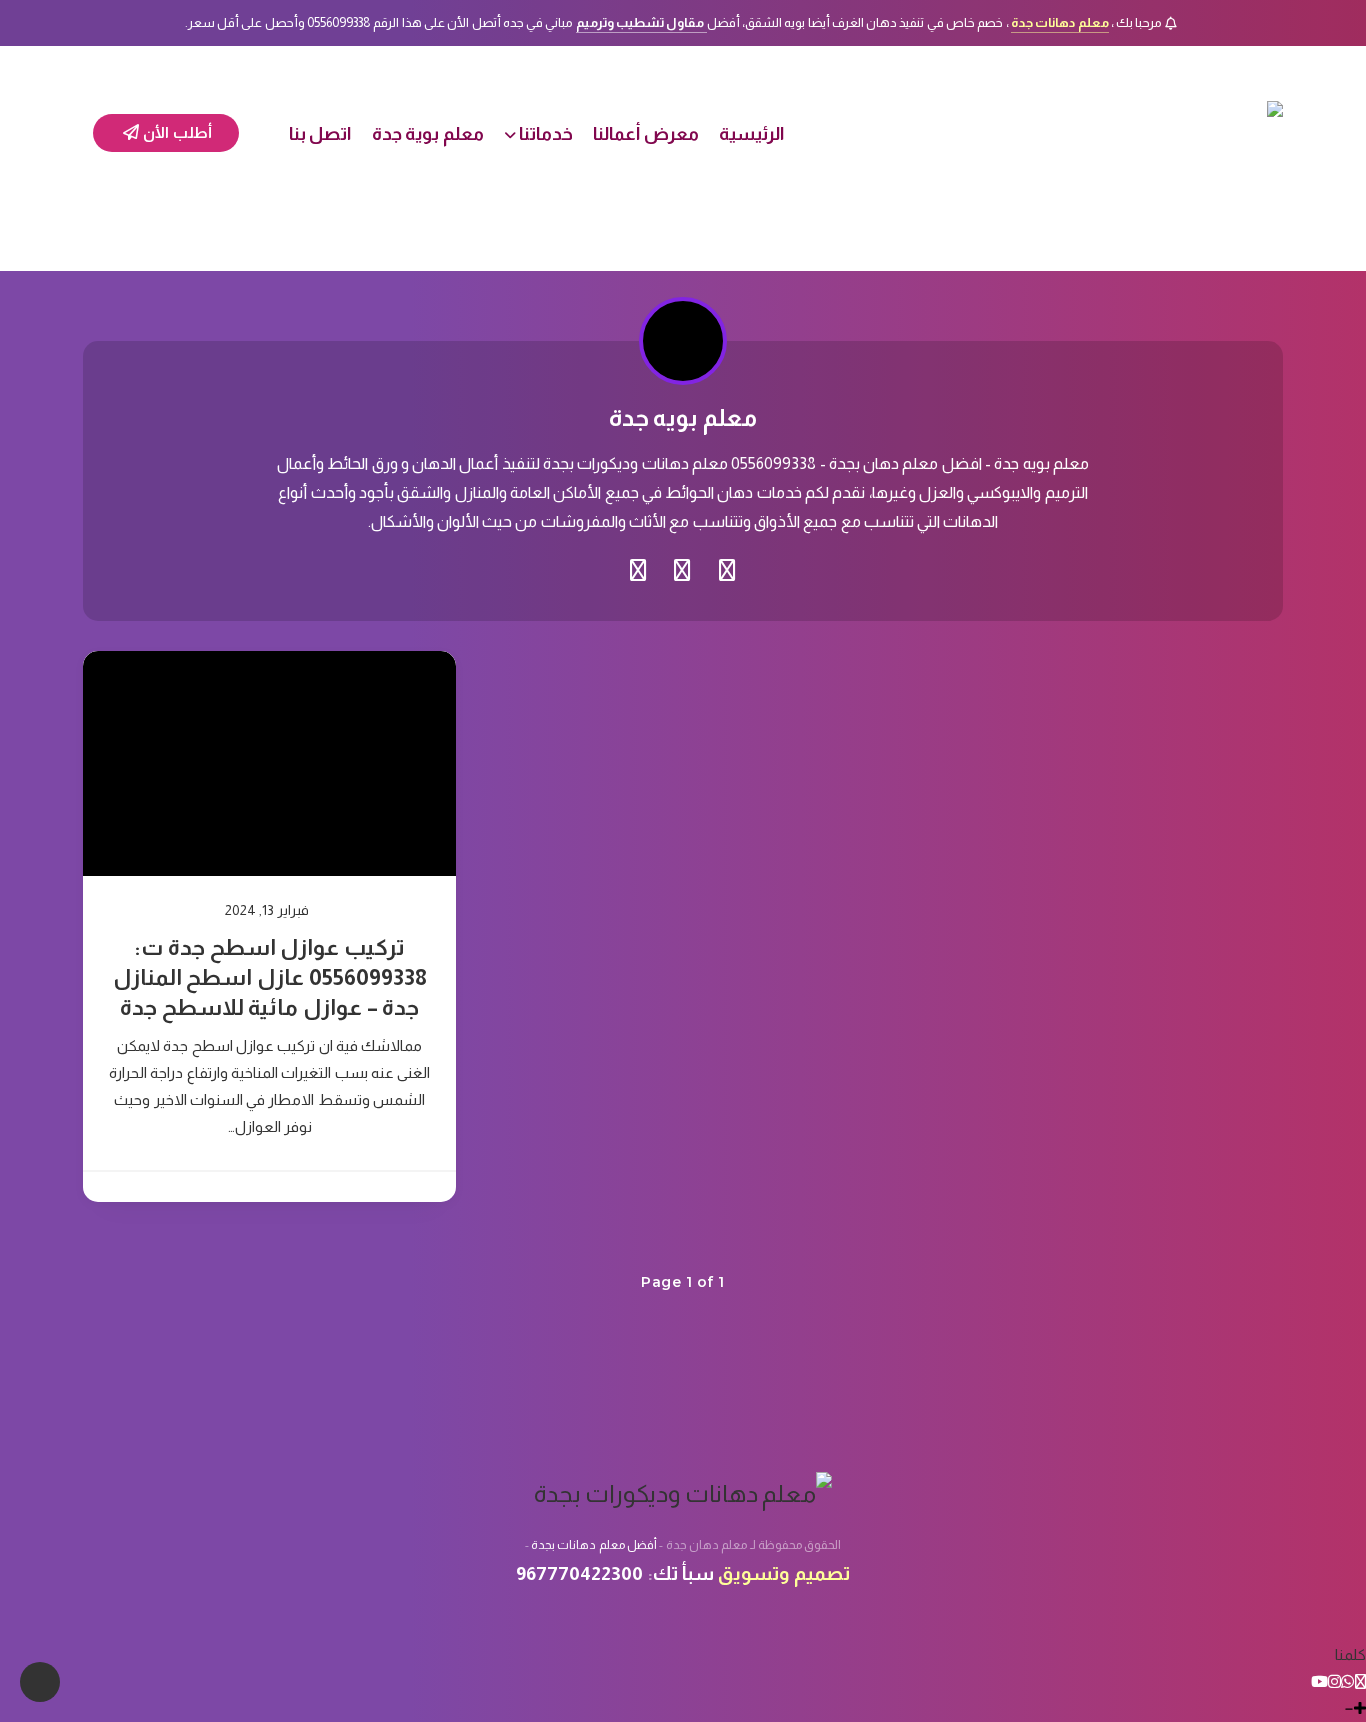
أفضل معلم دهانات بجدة (594, 1545)
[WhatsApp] (1347, 1681)
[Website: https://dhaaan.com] (727, 571)
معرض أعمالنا (646, 134)
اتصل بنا (320, 134)
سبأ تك (683, 1573)
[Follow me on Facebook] (638, 571)
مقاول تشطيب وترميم (641, 22)
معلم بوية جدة (428, 134)
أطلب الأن (176, 132)
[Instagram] (1334, 1681)
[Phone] (1360, 1681)
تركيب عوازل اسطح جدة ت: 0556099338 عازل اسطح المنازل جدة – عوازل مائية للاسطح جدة (270, 977)
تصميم (822, 1573)
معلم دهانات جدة (1060, 22)
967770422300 (579, 1573)
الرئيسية (751, 134)
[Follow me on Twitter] (682, 571)
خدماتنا (546, 134)
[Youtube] (1319, 1681)
